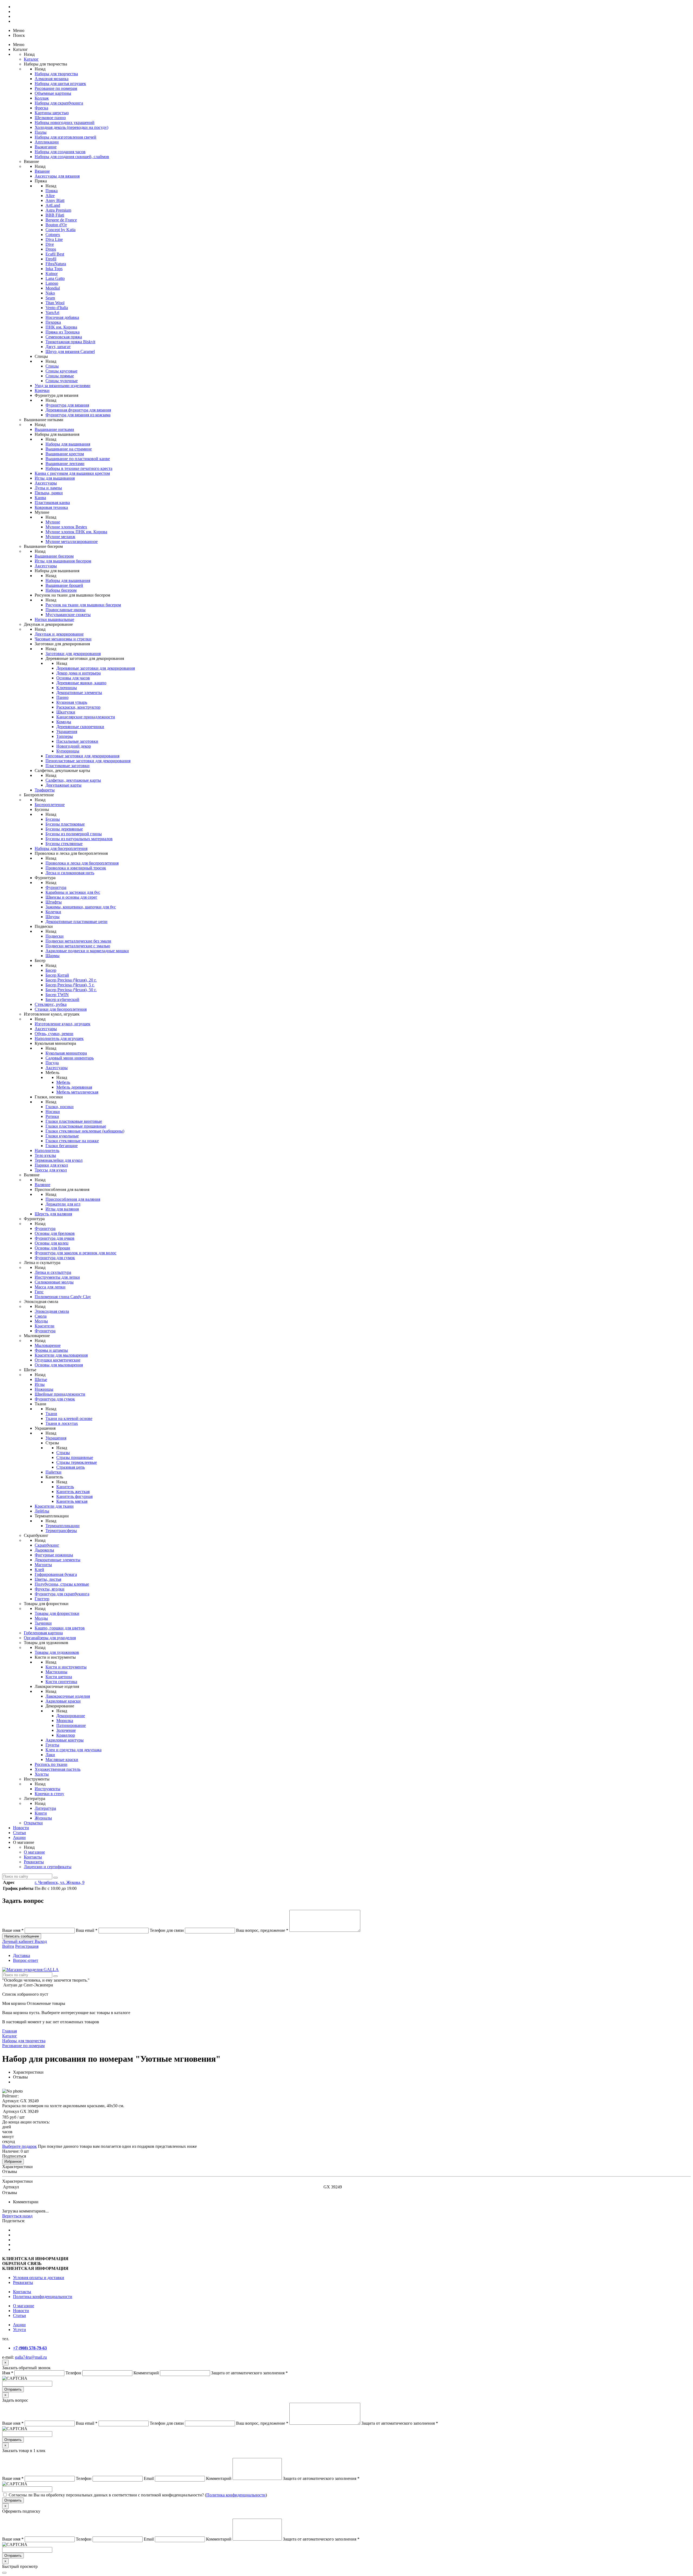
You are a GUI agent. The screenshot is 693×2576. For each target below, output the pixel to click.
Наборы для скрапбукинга (59, 103)
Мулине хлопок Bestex (66, 527)
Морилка (65, 1721)
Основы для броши (52, 1248)
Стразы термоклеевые (77, 1462)
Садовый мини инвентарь (70, 1058)
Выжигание (46, 147)
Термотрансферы (61, 1531)
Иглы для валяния (62, 1209)
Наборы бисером (61, 590)
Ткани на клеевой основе (69, 1418)
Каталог (31, 59)
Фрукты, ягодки (50, 1589)
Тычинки (43, 1623)
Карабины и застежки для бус (73, 892)
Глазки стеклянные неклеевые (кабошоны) (85, 1131)
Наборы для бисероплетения (61, 848)
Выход (41, 1941)
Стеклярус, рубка (51, 1004)
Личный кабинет (18, 1941)
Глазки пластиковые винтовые (74, 1121)
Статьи (19, 1833)
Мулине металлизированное (72, 541)
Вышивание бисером (54, 556)
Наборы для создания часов (60, 152)
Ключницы (67, 688)
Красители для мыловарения (61, 1355)
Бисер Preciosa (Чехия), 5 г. (70, 985)
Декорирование (71, 1716)
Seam (50, 298)
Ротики (52, 1116)
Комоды (64, 722)
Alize (50, 196)
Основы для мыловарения (59, 1365)
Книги (41, 1813)
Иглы (40, 1384)
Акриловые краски (63, 1701)
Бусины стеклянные (64, 844)
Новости (21, 1828)
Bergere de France (61, 220)
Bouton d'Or (56, 225)
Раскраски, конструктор (78, 707)
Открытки (33, 1823)
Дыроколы (44, 1550)
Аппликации (47, 142)
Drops (51, 249)
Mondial (53, 288)
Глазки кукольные (62, 1136)
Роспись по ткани (51, 1764)
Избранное (13, 2161)
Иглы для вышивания (55, 478)
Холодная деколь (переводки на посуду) (71, 127)
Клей (39, 1570)
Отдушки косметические (58, 1360)
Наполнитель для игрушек (59, 1038)
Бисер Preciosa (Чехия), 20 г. (71, 980)
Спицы (52, 366)
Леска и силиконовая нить (70, 873)
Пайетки (53, 1472)
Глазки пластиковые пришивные (76, 1126)
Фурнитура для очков (55, 1238)
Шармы (53, 956)
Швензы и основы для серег (71, 897)
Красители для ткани (54, 1506)
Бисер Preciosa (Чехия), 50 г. (71, 990)
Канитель (65, 1487)
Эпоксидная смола (52, 1311)
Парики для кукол (51, 1165)
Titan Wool (55, 303)
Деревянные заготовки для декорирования (96, 668)
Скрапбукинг (47, 1545)
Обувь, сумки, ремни (54, 1034)
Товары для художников (57, 1652)
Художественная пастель (58, 1769)
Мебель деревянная (74, 1087)
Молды (41, 1321)
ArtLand (53, 205)
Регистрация (27, 1946)
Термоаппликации (63, 1526)
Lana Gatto (55, 278)
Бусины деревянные (64, 829)
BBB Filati (55, 215)
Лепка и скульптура (53, 1272)
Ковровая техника (51, 507)
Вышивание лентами (65, 464)
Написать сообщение (22, 1936)
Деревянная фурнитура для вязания (78, 410)
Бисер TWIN (57, 995)
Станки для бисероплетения (61, 1009)
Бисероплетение (50, 805)
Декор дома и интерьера (79, 673)
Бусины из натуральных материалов (79, 839)
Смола (41, 1316)
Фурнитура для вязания (67, 405)
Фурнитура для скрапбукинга (62, 1594)
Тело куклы (45, 1155)
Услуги (19, 2330)
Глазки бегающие (62, 1146)
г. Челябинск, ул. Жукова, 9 (60, 1882)
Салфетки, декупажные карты (73, 780)
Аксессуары (46, 483)
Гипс (39, 1292)
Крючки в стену (49, 1794)
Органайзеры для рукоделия (50, 1638)
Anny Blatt (55, 200)
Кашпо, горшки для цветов (60, 1628)
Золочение (66, 1730)
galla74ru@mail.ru (31, 2357)
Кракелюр (66, 1735)
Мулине (53, 522)
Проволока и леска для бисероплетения (82, 863)
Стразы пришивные (75, 1457)
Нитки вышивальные (54, 619)
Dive (50, 244)
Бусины (53, 819)
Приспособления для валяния (73, 1199)
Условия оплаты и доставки (39, 2278)
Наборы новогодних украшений (65, 122)
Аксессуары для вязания (57, 176)
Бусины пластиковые (65, 824)
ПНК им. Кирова (61, 327)
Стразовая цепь (71, 1467)
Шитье (41, 1379)
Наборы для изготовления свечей (66, 137)
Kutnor (52, 274)
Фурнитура (56, 887)
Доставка (22, 1955)
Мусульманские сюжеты (68, 615)
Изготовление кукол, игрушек (63, 1024)
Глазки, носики (60, 1107)
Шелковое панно (50, 118)
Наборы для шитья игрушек (60, 84)
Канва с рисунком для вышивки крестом (72, 473)
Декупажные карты (63, 785)
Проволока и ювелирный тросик (76, 868)
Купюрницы (68, 751)
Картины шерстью (52, 113)
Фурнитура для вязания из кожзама (78, 415)
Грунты (52, 1745)
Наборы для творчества (56, 74)
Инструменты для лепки (57, 1277)
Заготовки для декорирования (73, 654)
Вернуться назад (17, 2216)
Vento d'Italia (57, 308)
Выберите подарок (19, 2146)
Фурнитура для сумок (55, 1258)
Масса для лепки (50, 1287)
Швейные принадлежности (60, 1394)
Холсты (42, 1774)
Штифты (54, 902)
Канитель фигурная (74, 1496)
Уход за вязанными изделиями (63, 386)
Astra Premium (58, 210)
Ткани (51, 1414)
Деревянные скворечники (80, 727)
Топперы (65, 736)
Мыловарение (48, 1345)
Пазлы (41, 132)
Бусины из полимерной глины (74, 834)
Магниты (43, 1565)
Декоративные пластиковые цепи (76, 922)
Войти (8, 1946)
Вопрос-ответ (26, 1960)
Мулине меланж (60, 537)
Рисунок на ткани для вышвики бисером (83, 605)
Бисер (51, 970)
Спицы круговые (61, 371)
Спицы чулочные (62, 381)
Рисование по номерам (56, 88)
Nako (50, 293)
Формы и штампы (51, 1350)
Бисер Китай (57, 975)
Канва (40, 498)
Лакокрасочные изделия (68, 1696)
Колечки (53, 912)
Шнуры (53, 917)
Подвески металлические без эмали (78, 941)
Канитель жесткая (73, 1492)
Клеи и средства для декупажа (73, 1750)
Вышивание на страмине (69, 449)
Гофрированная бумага (56, 1574)
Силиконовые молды (54, 1282)
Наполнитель (47, 1150)
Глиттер (42, 1599)
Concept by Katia (61, 230)
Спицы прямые (60, 376)
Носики (53, 1112)
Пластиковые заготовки (68, 766)
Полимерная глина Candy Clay (63, 1297)
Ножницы (44, 1389)
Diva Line (54, 239)
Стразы (63, 1453)
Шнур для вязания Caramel (70, 351)
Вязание (42, 171)
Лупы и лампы (48, 488)
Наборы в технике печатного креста (79, 468)
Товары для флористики (57, 1613)
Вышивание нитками (54, 429)
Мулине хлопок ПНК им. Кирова (76, 532)
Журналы (43, 1818)
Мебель (63, 1082)
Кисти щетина (59, 1677)
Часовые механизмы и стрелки (63, 639)
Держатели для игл (63, 1204)
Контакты (33, 1857)
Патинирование (71, 1725)
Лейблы (42, 1511)
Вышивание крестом (65, 454)
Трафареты (45, 790)
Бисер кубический (62, 999)
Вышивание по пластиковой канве (78, 459)
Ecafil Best (55, 254)
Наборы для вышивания (68, 444)
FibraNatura (56, 264)
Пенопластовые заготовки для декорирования (88, 761)
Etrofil (51, 259)
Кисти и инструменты (66, 1667)
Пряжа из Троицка (63, 332)
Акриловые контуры (65, 1740)
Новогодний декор (74, 746)
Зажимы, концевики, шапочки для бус (81, 907)
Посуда (52, 1063)
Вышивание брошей (64, 585)
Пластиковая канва (52, 503)
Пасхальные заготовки (77, 741)
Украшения (67, 731)
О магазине (34, 1852)
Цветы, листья (48, 1579)
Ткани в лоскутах (62, 1423)
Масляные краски (62, 1760)
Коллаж (42, 98)
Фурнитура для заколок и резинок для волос (76, 1253)
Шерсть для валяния (53, 1214)
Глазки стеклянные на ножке (72, 1141)
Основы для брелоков (55, 1233)
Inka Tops (54, 269)
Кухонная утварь (72, 702)
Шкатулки (66, 712)
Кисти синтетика (61, 1682)
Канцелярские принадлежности (86, 717)
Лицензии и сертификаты (48, 1867)
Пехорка (53, 322)
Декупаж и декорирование (59, 634)
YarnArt (52, 312)
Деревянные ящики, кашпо (81, 683)
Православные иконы (66, 610)
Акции (19, 1837)
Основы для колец (52, 1243)
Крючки (42, 390)
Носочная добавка (62, 317)
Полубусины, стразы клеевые (62, 1584)
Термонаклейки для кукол (59, 1160)
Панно (62, 697)
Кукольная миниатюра (66, 1053)
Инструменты (48, 1789)
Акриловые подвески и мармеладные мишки (87, 951)
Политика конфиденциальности (43, 2297)
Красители (45, 1326)
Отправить (13, 2389)
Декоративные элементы (79, 693)
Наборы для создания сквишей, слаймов (72, 157)
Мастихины (56, 1672)
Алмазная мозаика (52, 79)
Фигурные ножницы (54, 1555)
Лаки (50, 1755)
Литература (45, 1808)
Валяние (43, 1185)
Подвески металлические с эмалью (78, 946)
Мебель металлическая (77, 1092)
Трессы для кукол (51, 1170)
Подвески (55, 936)
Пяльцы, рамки (49, 493)
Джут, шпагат (58, 347)
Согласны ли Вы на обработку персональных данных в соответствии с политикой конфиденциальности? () (138, 2495)
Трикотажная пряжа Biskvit (70, 342)
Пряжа (52, 191)
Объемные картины (53, 93)
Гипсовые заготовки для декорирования (82, 756)
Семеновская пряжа (64, 337)
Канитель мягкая (72, 1501)
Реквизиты (34, 1862)
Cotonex (53, 235)
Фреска (41, 108)
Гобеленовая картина (43, 1633)
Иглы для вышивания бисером (63, 561)
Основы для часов (73, 678)
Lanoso (52, 283)
